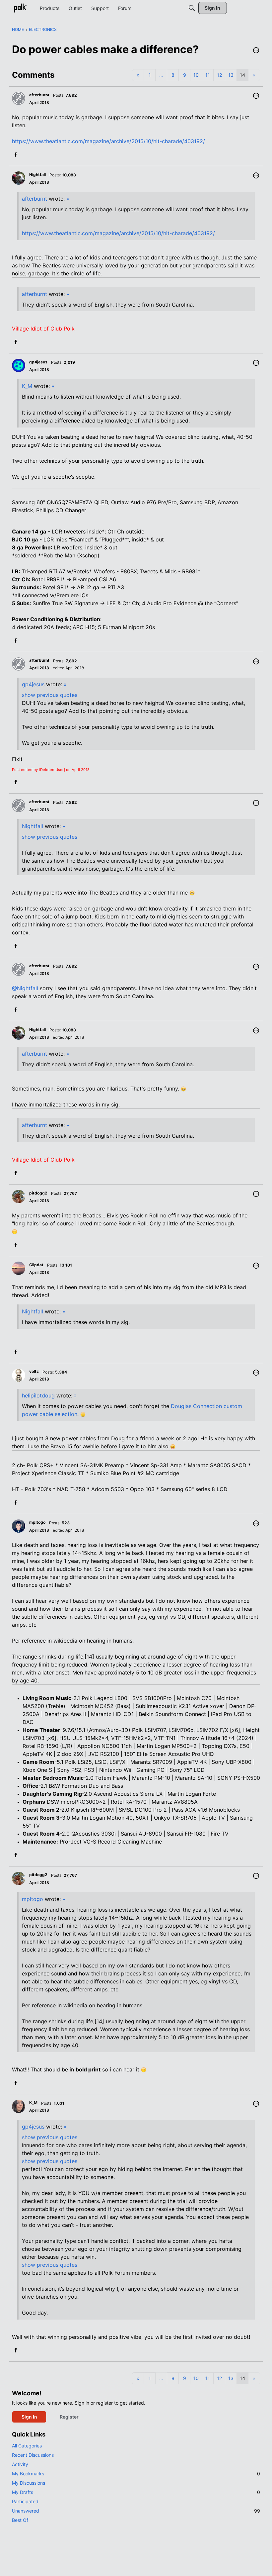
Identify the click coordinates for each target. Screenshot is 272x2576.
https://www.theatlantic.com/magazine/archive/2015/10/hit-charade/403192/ (108, 141)
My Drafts (136, 2492)
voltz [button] (34, 1371)
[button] (256, 51)
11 (208, 75)
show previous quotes (50, 695)
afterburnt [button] (39, 95)
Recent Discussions (33, 2455)
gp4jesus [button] (38, 362)
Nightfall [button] (37, 175)
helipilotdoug (38, 1395)
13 (231, 75)
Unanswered (136, 2511)
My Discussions (29, 2483)
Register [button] (69, 2417)
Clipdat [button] (36, 1265)
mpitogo (33, 1899)
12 (219, 75)
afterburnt (34, 199)
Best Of (20, 2520)
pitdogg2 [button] (38, 1193)
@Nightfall (25, 988)
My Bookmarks (136, 2474)
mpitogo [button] (37, 1522)
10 (196, 75)
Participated (25, 2501)
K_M (27, 386)
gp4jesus (33, 684)
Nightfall (33, 826)
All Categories (27, 2446)
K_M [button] (33, 2102)
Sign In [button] (29, 2417)
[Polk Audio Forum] (20, 8)
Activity (20, 2464)
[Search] (192, 8)
